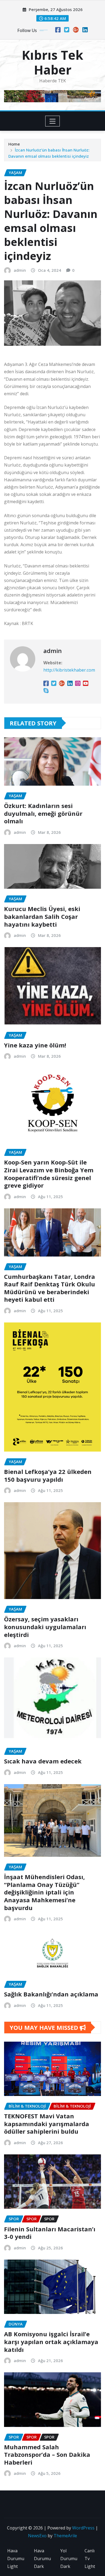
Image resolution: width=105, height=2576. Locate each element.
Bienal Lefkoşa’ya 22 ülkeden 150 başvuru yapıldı (48, 1475)
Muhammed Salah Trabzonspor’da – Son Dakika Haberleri (47, 2455)
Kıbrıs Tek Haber (52, 62)
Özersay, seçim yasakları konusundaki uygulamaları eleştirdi (45, 1627)
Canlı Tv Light (90, 2559)
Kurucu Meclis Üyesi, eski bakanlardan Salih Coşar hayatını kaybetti (42, 916)
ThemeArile (65, 2536)
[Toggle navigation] (53, 121)
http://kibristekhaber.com (69, 670)
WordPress (83, 2528)
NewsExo (37, 2536)
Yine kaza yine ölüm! (35, 1045)
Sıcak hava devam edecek (43, 1761)
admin (20, 270)
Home (14, 144)
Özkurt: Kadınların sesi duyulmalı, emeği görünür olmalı (43, 813)
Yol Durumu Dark (69, 2559)
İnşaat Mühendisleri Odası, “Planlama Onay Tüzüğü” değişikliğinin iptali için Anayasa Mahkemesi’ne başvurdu (44, 1892)
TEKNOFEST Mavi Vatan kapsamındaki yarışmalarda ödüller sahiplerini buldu (47, 2124)
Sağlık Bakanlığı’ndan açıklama (51, 1994)
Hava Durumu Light (16, 2559)
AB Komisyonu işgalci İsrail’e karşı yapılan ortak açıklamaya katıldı (51, 2342)
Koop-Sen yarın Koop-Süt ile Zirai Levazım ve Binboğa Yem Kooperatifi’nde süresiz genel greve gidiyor (49, 1174)
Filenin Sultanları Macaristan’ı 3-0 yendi (50, 2233)
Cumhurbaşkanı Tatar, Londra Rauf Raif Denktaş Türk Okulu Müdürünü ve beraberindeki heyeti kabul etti (50, 1288)
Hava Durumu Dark (42, 2559)
